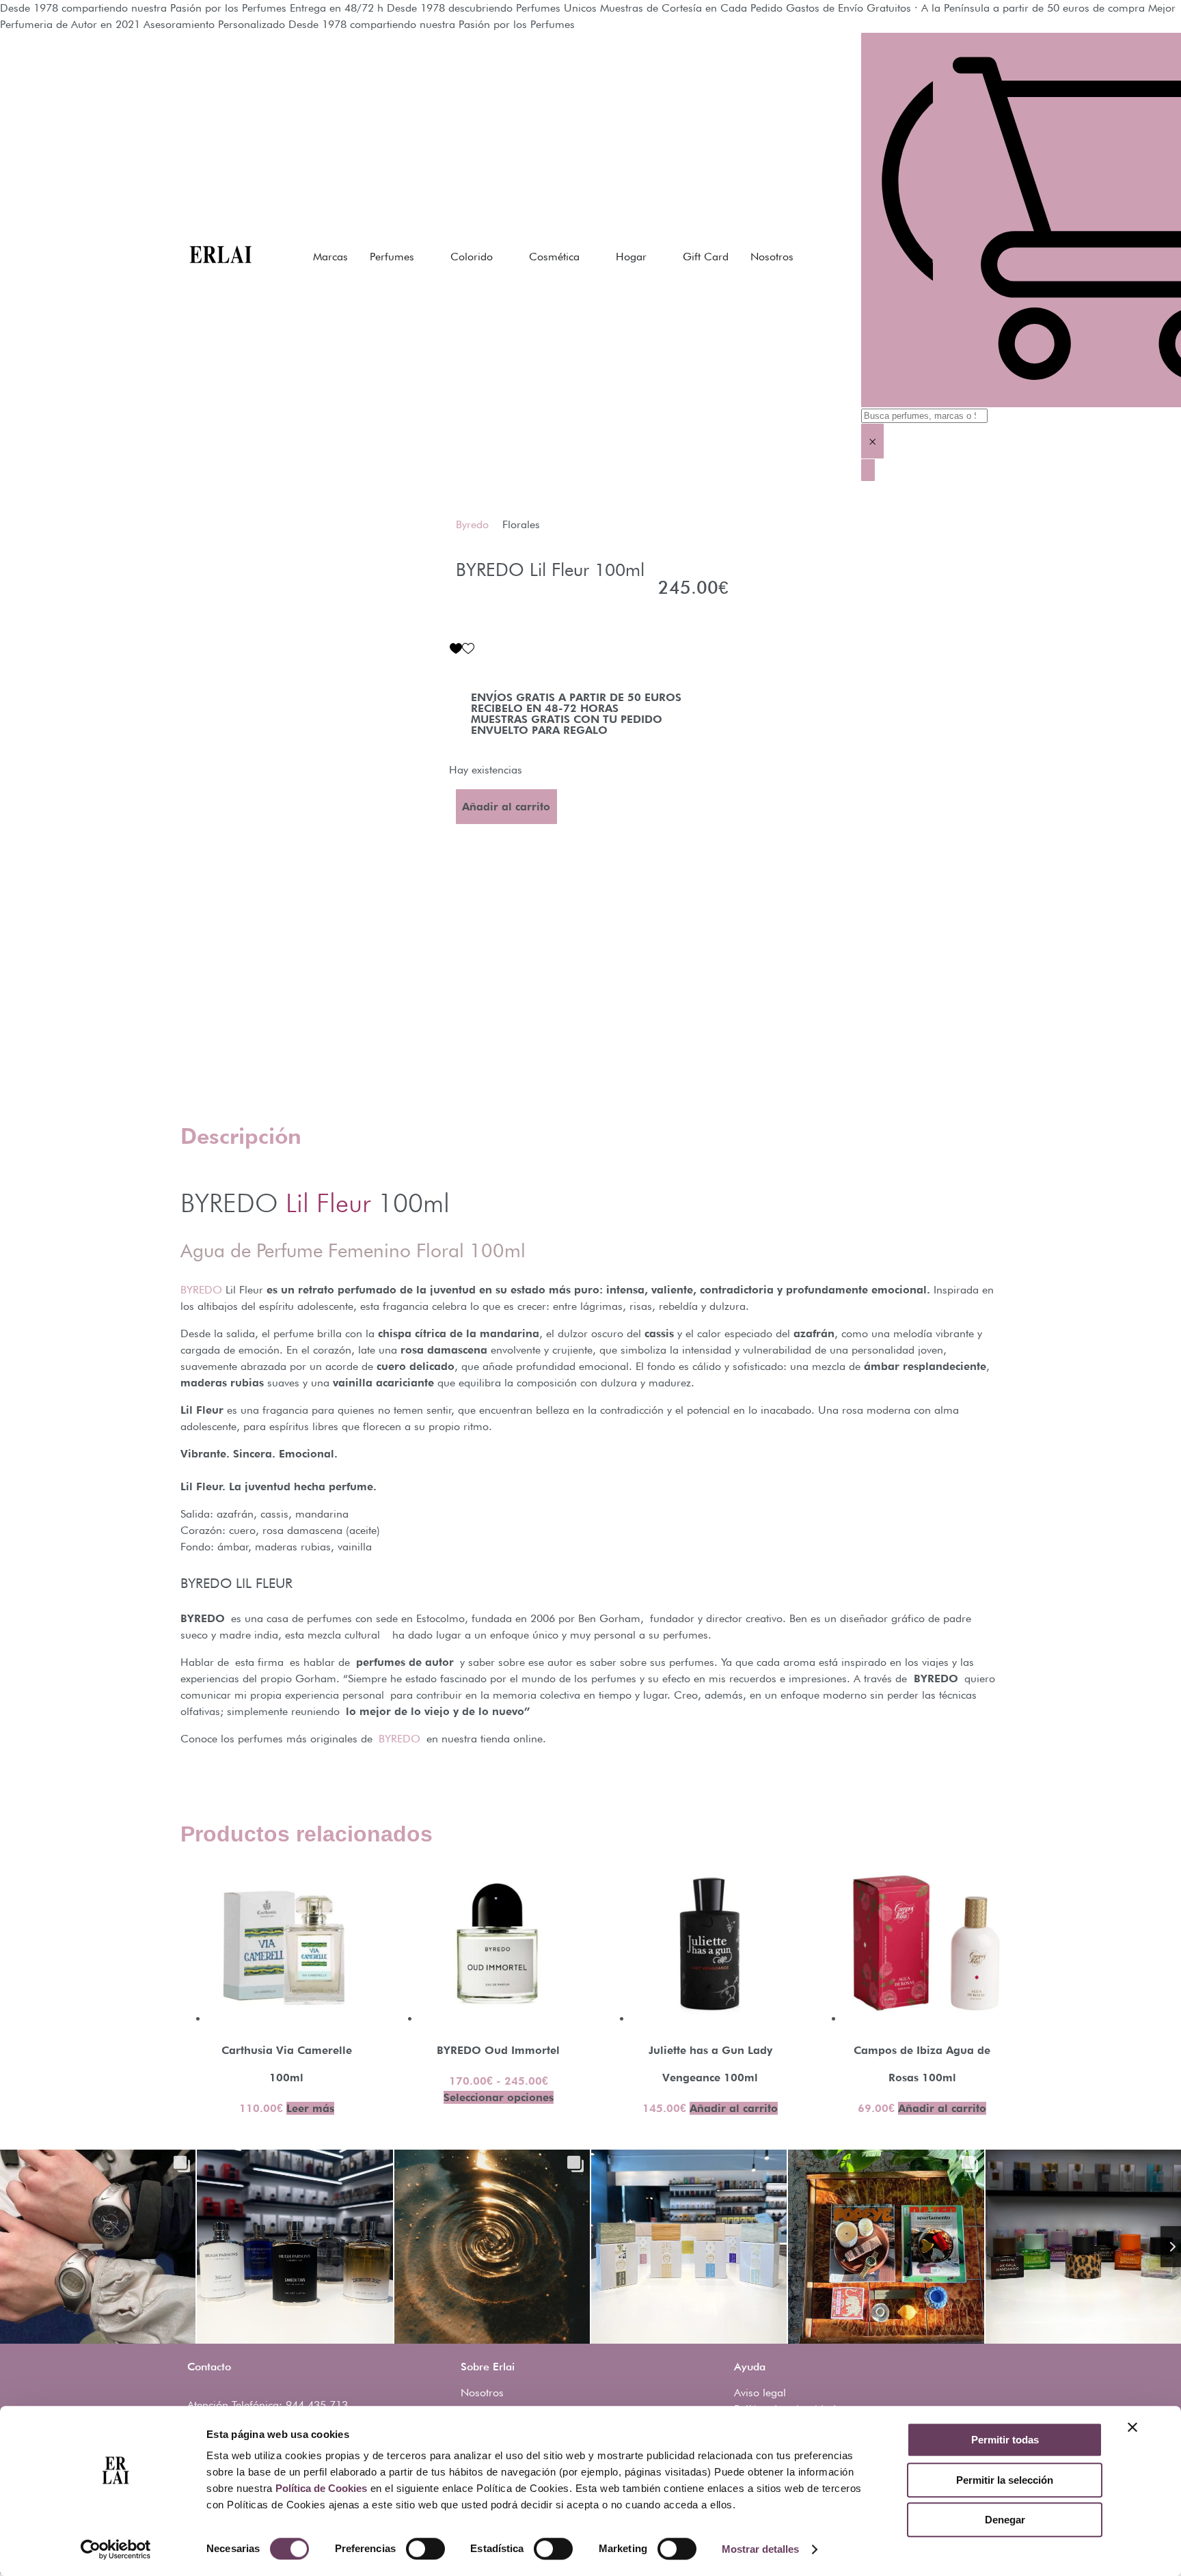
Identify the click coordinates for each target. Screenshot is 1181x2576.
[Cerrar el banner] (1132, 2427)
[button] (462, 648)
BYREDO (201, 1290)
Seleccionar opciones (499, 2097)
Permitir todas (1005, 2440)
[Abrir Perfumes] (423, 257)
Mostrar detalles (760, 2549)
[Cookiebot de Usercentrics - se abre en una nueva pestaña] (116, 2549)
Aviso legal (760, 2393)
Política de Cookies (321, 2488)
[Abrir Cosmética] (588, 257)
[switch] (425, 2549)
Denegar (1005, 2520)
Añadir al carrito (506, 807)
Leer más (310, 2108)
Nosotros (482, 2393)
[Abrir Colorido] (502, 257)
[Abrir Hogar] (655, 257)
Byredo (472, 524)
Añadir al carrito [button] (734, 2108)
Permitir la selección (1005, 2480)
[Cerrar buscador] (868, 470)
